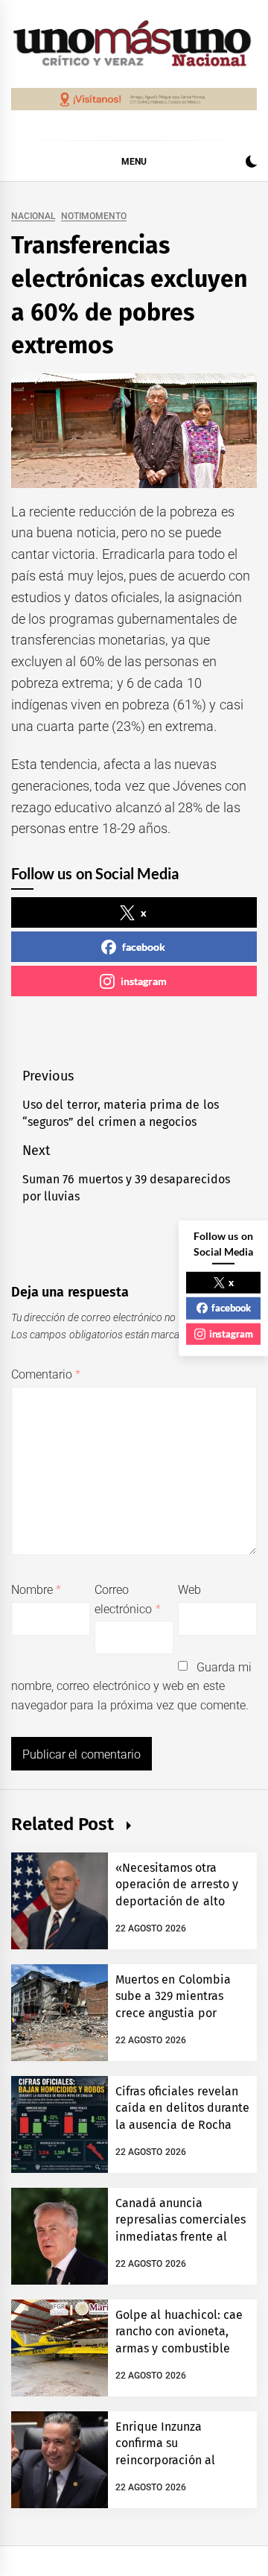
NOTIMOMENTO (94, 216)
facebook (144, 947)
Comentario (46, 1374)
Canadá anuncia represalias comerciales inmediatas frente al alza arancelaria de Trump (181, 2237)
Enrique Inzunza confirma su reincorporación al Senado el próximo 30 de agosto (175, 2460)
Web (189, 1590)
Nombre (36, 1590)
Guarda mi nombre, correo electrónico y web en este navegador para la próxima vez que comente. (131, 1686)
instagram (144, 981)
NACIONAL (33, 216)
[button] (251, 164)
